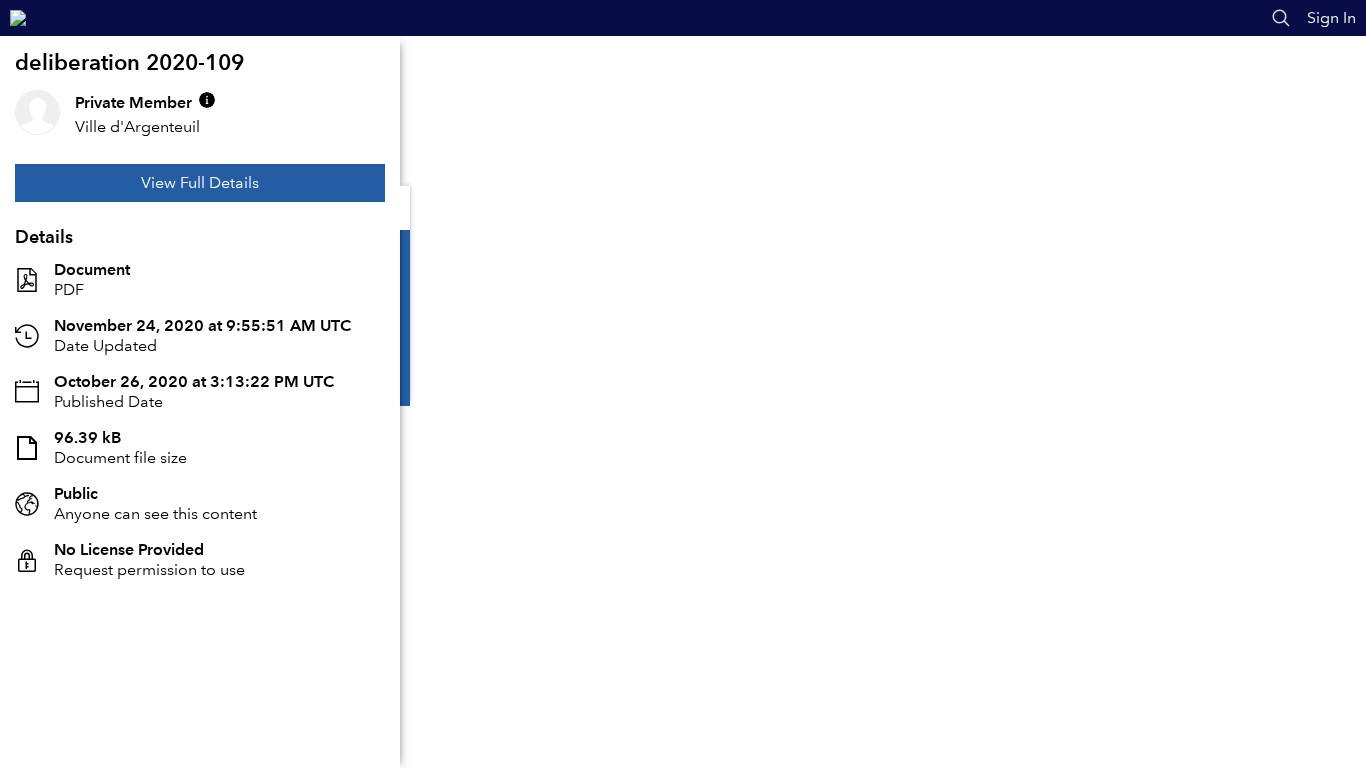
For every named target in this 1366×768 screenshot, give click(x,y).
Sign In (1331, 17)
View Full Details (200, 182)
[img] (207, 100)
